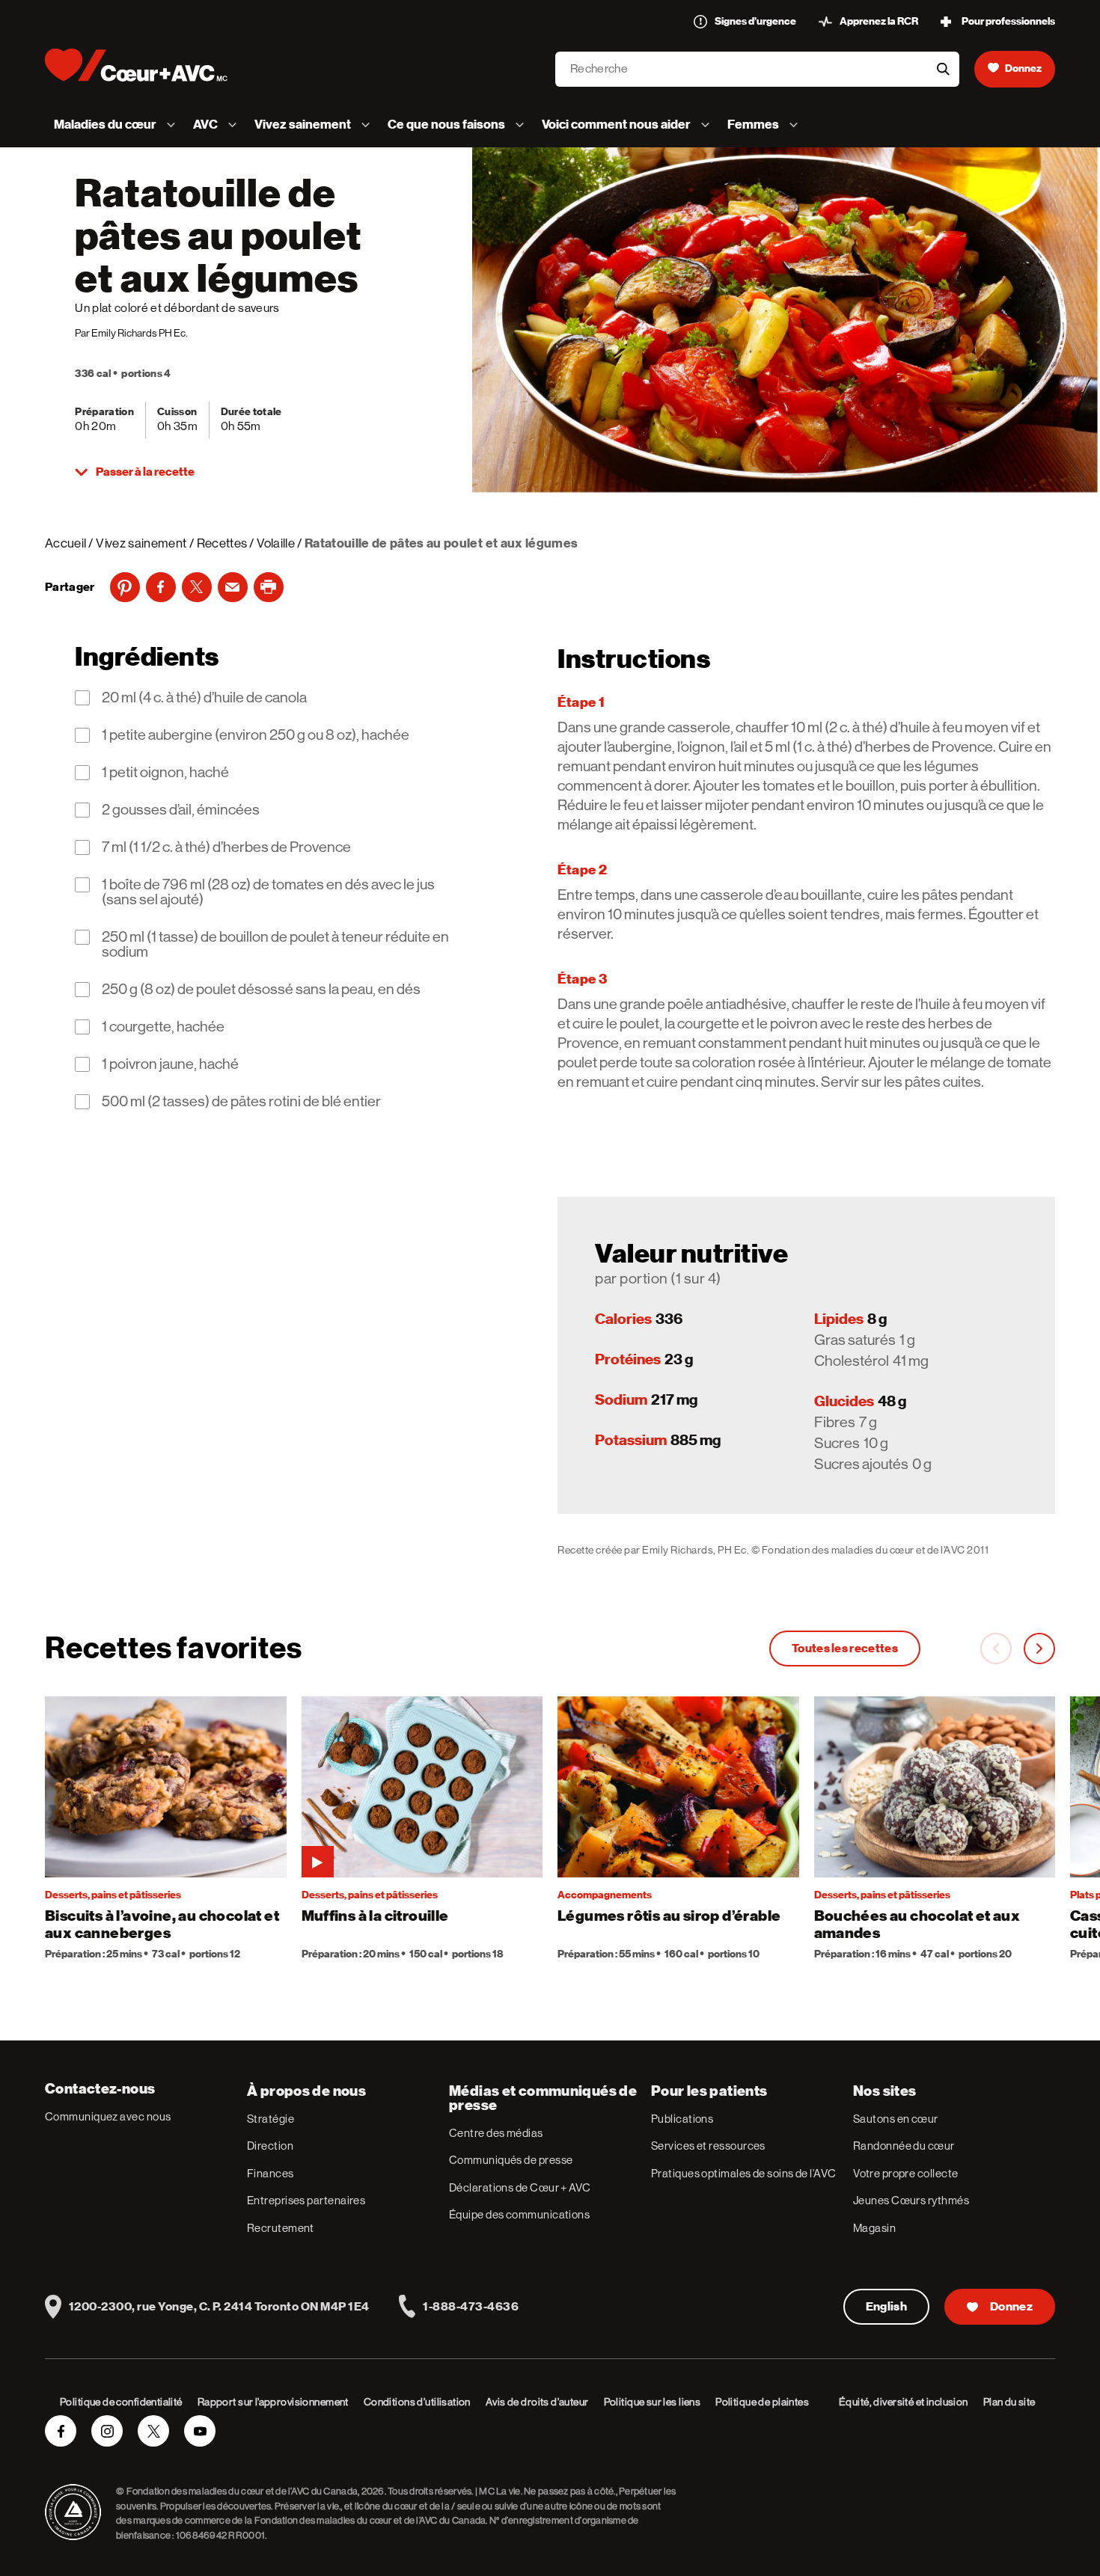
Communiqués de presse (511, 2160)
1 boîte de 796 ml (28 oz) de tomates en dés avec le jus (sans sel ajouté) (268, 892)
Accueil (65, 543)
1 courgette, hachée (163, 1027)
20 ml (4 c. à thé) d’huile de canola (204, 698)
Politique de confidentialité (121, 2402)
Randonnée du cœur (904, 2146)
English (886, 2307)
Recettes (222, 543)
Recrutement (281, 2228)
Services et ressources (708, 2146)
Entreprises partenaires (306, 2200)
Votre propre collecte (905, 2173)
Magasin (874, 2228)
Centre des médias (496, 2133)
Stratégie (271, 2119)
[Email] (233, 587)
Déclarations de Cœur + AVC (520, 2187)
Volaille (276, 543)
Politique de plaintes (762, 2402)
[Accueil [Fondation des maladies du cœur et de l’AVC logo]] (149, 65)
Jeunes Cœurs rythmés (911, 2200)
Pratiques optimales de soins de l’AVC (744, 2173)
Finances (271, 2173)
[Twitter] (197, 587)
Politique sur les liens (653, 2402)
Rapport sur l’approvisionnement (273, 2402)
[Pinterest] (125, 587)
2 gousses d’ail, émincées (181, 810)
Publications (682, 2119)
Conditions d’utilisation (417, 2402)
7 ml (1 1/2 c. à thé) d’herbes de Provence (226, 847)
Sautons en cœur (896, 2119)
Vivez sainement (141, 543)
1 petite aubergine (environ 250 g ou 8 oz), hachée (256, 735)
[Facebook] (161, 587)
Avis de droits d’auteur (537, 2402)
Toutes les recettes (845, 1649)
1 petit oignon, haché (165, 773)
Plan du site (1009, 2402)
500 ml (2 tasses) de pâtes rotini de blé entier (241, 1102)
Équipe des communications (519, 2214)
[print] (269, 587)
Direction (270, 2146)
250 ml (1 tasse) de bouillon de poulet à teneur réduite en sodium (275, 945)
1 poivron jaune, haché (170, 1064)
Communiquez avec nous (108, 2116)
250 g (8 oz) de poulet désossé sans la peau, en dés (261, 990)
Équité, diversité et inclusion (904, 2402)
